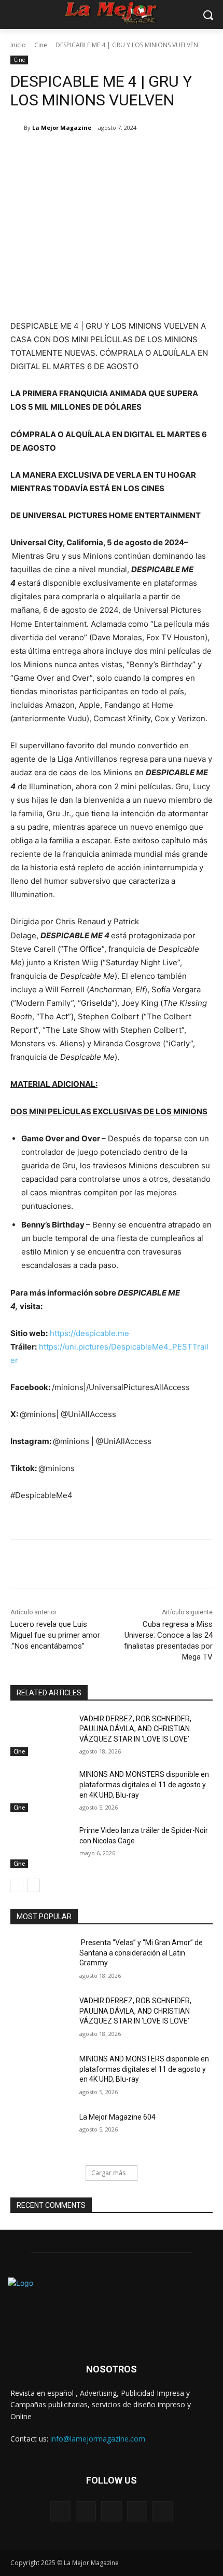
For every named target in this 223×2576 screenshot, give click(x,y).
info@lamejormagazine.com (98, 2439)
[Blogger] (60, 2511)
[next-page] (33, 1885)
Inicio (18, 45)
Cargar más (108, 2173)
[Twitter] (77, 154)
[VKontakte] (163, 2511)
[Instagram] (137, 2511)
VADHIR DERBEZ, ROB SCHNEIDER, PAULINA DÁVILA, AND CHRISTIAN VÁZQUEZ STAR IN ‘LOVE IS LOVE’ (135, 1729)
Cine (41, 45)
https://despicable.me (89, 1333)
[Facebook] (53, 154)
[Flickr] (111, 2511)
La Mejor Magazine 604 (117, 2117)
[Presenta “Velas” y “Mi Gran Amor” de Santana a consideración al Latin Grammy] (41, 1959)
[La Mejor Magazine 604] (41, 2134)
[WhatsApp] (125, 154)
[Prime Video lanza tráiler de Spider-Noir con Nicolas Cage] (41, 1847)
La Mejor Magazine (62, 127)
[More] (149, 154)
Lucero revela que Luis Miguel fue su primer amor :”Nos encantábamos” (55, 1635)
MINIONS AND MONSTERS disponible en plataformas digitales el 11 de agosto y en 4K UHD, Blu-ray (144, 1784)
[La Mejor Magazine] (17, 128)
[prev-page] (17, 1885)
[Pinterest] (101, 154)
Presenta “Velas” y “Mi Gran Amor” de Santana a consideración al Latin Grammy (141, 1953)
